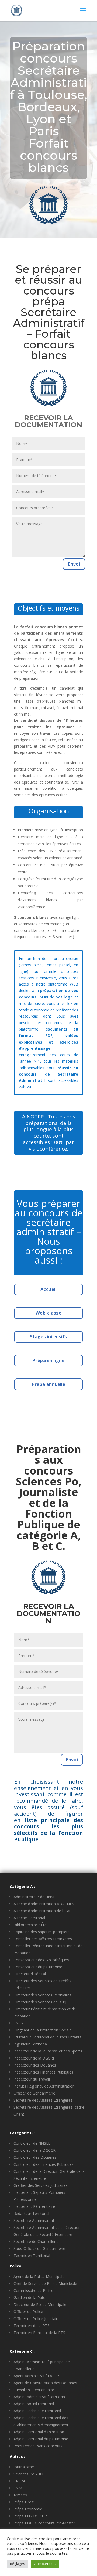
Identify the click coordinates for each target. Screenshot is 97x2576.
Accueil (48, 1289)
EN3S (18, 2023)
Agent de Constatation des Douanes (45, 2383)
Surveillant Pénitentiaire (34, 2390)
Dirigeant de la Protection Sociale (43, 2030)
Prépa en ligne (48, 1360)
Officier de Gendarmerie (34, 2093)
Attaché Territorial (29, 1918)
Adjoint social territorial (34, 2404)
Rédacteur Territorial (31, 2213)
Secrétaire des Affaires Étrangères (43, 2100)
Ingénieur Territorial (31, 2044)
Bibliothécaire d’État (31, 1925)
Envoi (74, 564)
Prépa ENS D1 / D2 (30, 2516)
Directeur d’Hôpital (30, 1974)
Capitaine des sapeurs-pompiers (41, 1932)
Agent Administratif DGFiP (36, 2376)
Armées (20, 2495)
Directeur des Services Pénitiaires (42, 1995)
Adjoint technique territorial (37, 2411)
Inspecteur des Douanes (35, 2065)
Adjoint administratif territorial (40, 2397)
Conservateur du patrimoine (38, 1967)
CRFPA (19, 2481)
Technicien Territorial (32, 2255)
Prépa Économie (28, 2509)
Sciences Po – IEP (29, 2474)
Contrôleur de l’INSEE (32, 2143)
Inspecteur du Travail (32, 2079)
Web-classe (48, 1313)
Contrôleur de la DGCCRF (36, 2150)
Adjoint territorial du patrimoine (41, 2439)
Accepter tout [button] (45, 2564)
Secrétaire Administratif (34, 2220)
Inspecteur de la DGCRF (34, 2058)
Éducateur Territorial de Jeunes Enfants (47, 2037)
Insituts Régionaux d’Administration (44, 2086)
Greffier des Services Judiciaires (41, 2185)
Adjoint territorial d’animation (39, 2432)
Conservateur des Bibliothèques (41, 1960)
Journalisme (24, 2467)
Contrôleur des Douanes (35, 2157)
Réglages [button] (18, 2564)
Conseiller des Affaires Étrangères (43, 1939)
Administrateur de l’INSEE (35, 1897)
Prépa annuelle (48, 1384)
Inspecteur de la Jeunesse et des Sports (48, 2051)
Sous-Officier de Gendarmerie (39, 2248)
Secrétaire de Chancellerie (36, 2241)
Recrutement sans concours (38, 2446)
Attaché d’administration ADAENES (44, 1904)
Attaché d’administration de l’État (42, 1911)
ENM (18, 2488)
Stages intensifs (49, 1337)
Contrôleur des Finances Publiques (44, 2164)
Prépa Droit (24, 2502)
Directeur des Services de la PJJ (40, 2002)
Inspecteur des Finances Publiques (43, 2072)
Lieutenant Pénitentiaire (34, 2206)
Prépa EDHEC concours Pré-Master (44, 2523)
